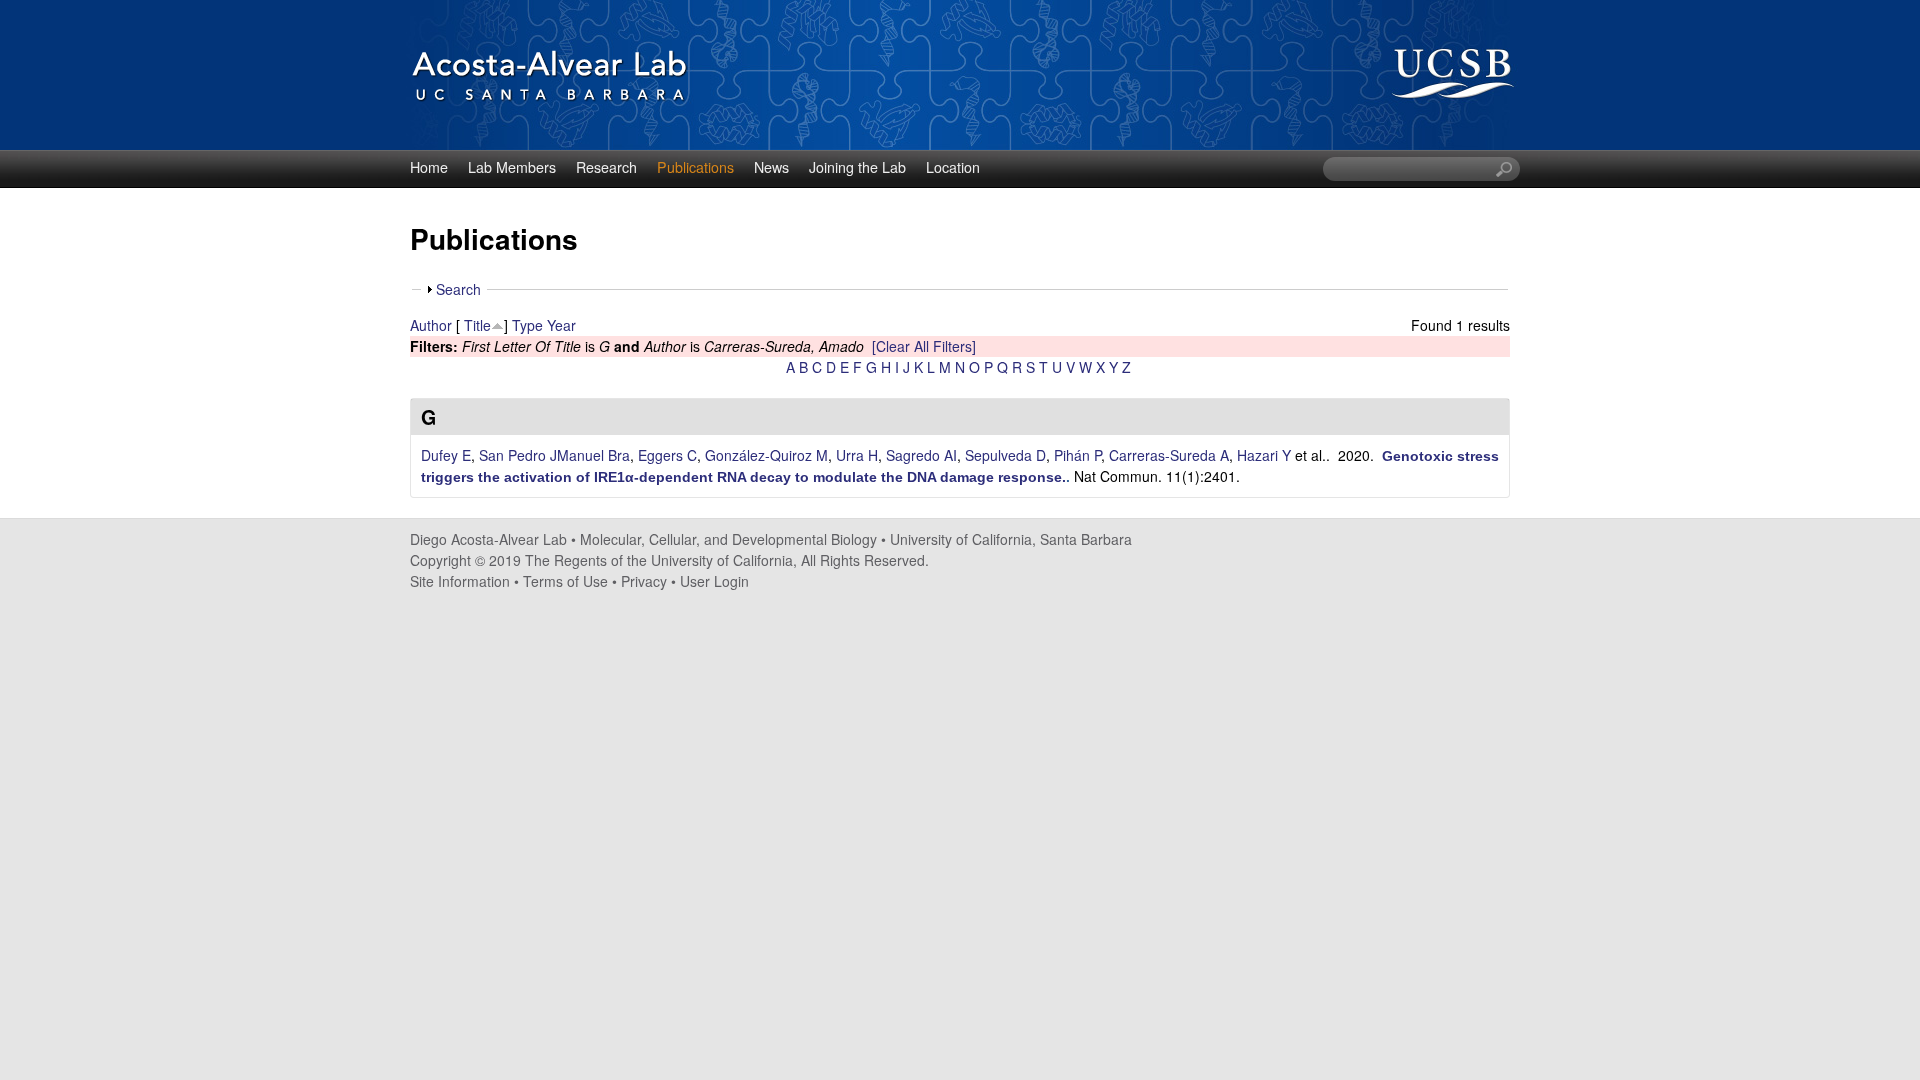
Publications (695, 167)
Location (953, 167)
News (771, 167)
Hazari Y (1264, 455)
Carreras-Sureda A (1169, 455)
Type (527, 325)
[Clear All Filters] (924, 346)
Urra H (857, 455)
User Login (714, 581)
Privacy (644, 581)
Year (561, 325)
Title (477, 325)
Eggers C (667, 455)
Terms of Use (565, 581)
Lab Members (512, 167)
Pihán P (1077, 455)
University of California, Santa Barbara (1011, 539)
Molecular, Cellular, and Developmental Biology (728, 539)
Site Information (460, 581)
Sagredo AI (921, 455)
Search (458, 289)
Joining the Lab (857, 167)
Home (429, 167)
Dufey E (446, 455)
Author (431, 325)
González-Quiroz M (766, 455)
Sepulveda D (1005, 455)
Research (606, 167)
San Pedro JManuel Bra (554, 455)
